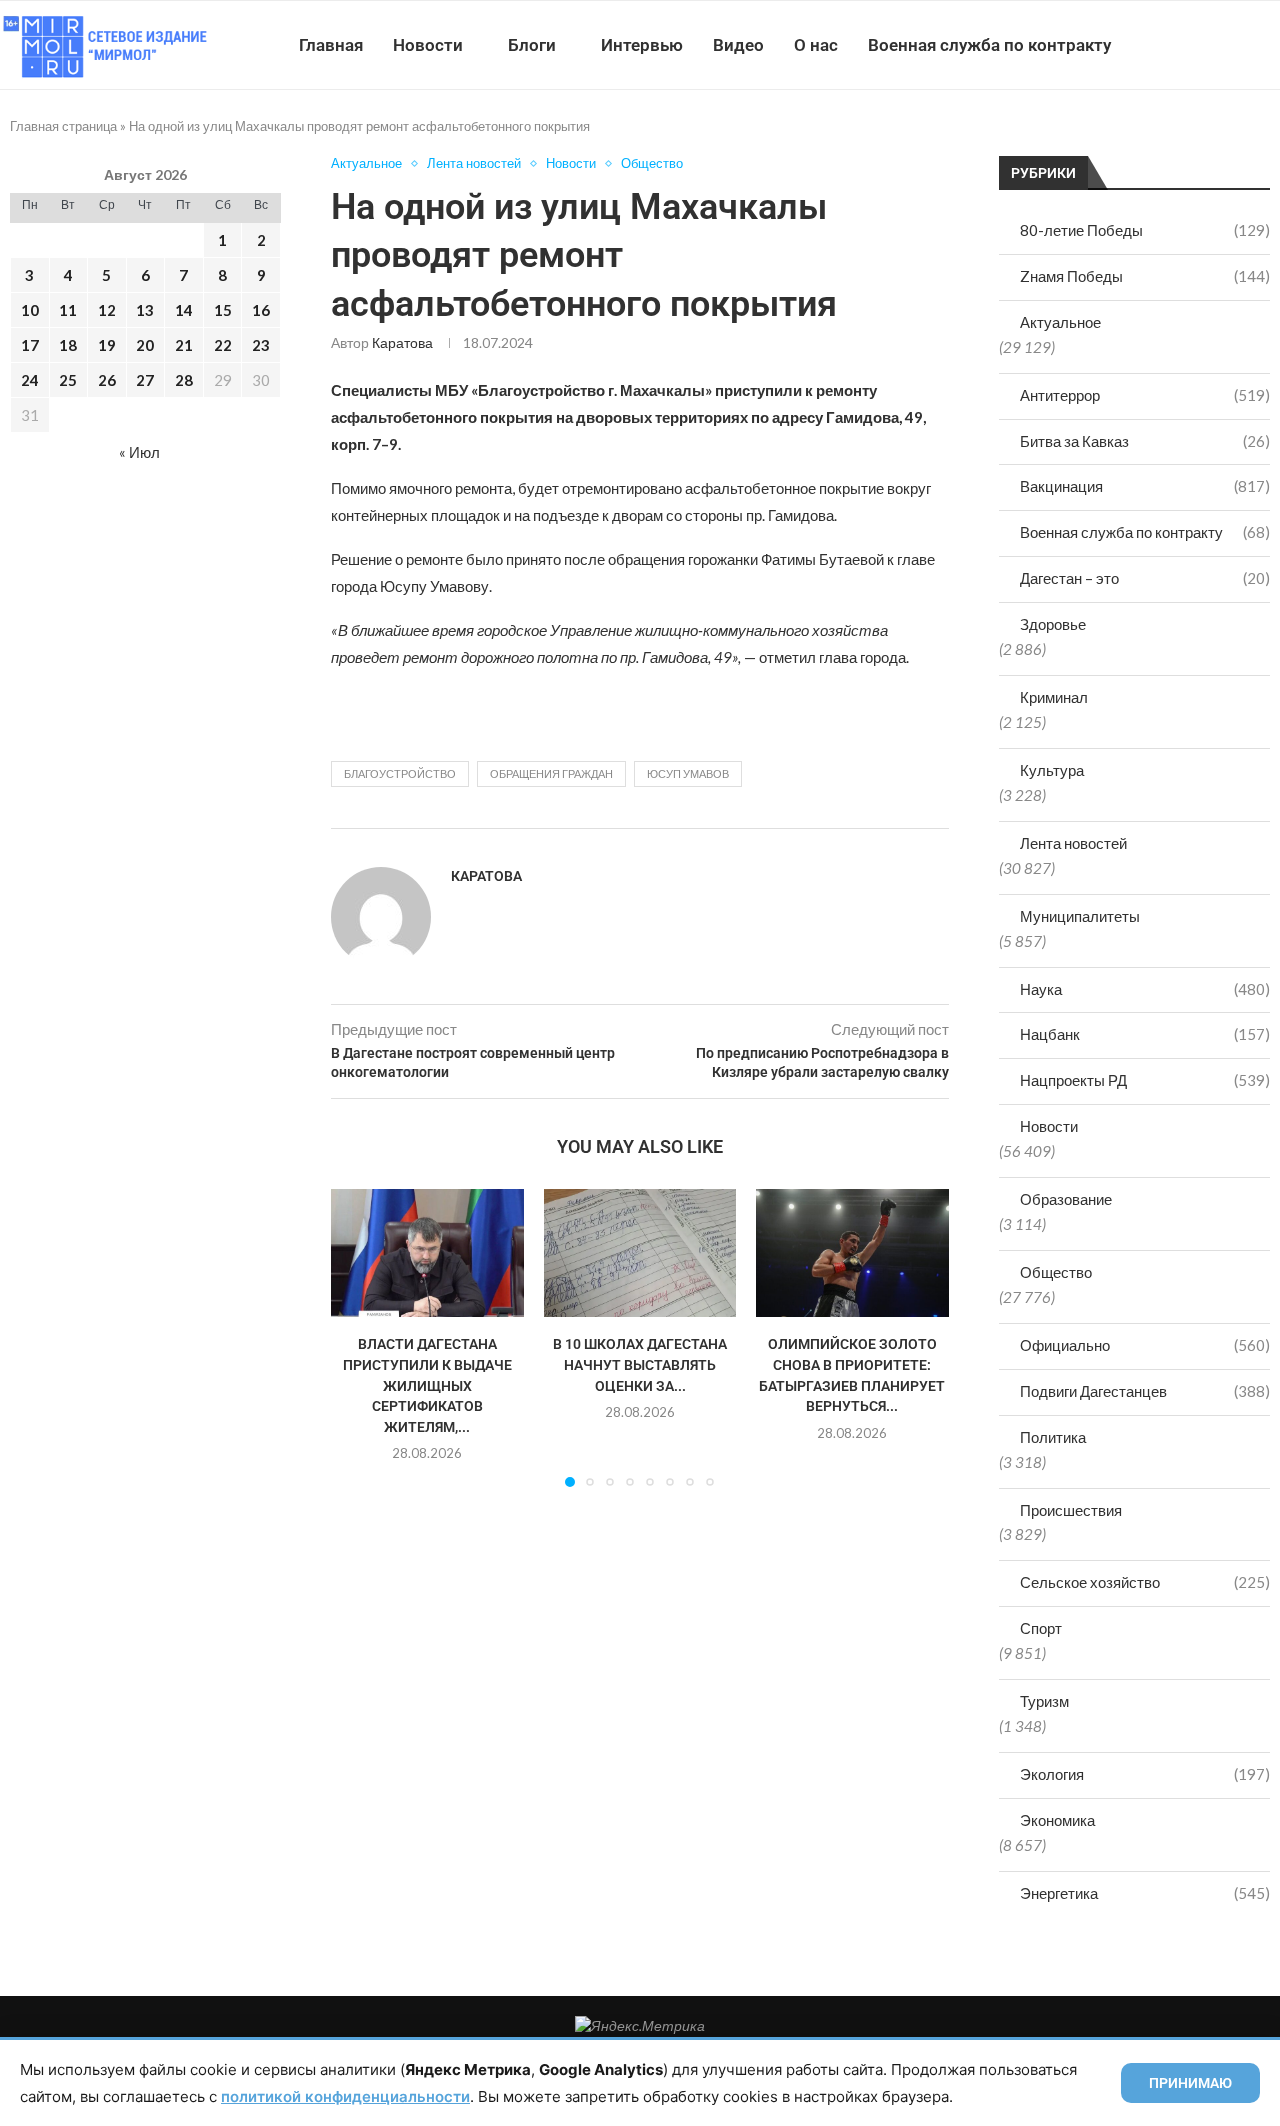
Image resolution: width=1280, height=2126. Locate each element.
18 (68, 345)
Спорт (1041, 1628)
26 (107, 380)
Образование (1066, 1199)
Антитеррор (1145, 395)
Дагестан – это (1145, 578)
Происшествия (1071, 1510)
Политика (1053, 1437)
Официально (1145, 1345)
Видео (738, 45)
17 (30, 345)
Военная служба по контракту (989, 45)
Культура (1052, 770)
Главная (331, 45)
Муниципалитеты (1080, 916)
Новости (428, 45)
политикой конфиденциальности (345, 2096)
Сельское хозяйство (1145, 1582)
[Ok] (1239, 45)
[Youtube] (1176, 45)
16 (261, 310)
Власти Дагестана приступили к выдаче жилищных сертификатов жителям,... (427, 1385)
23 (261, 345)
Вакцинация (1145, 486)
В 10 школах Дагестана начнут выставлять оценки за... (640, 1364)
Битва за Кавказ (1145, 441)
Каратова (402, 342)
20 (145, 345)
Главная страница (63, 126)
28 (184, 380)
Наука (1145, 989)
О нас (816, 45)
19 (107, 345)
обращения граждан (551, 773)
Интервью (642, 45)
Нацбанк (1145, 1034)
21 (184, 345)
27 (145, 380)
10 (30, 310)
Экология (1145, 1774)
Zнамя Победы (1145, 276)
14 (184, 310)
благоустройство (400, 773)
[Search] (1270, 45)
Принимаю (1190, 2083)
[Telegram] (1218, 45)
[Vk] (1197, 45)
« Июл (139, 452)
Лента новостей (1073, 843)
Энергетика (1145, 1893)
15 (223, 310)
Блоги (532, 45)
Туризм (1044, 1701)
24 (30, 380)
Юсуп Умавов (688, 773)
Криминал (1054, 697)
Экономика (1057, 1820)
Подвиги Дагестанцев (1145, 1391)
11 (68, 310)
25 (68, 380)
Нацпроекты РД (1145, 1080)
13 (145, 310)
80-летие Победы (1145, 230)
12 (107, 310)
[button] (358, 1337)
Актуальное (1060, 322)
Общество (1056, 1272)
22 (223, 345)
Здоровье (1053, 624)
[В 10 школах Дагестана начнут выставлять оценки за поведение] (640, 1253)
